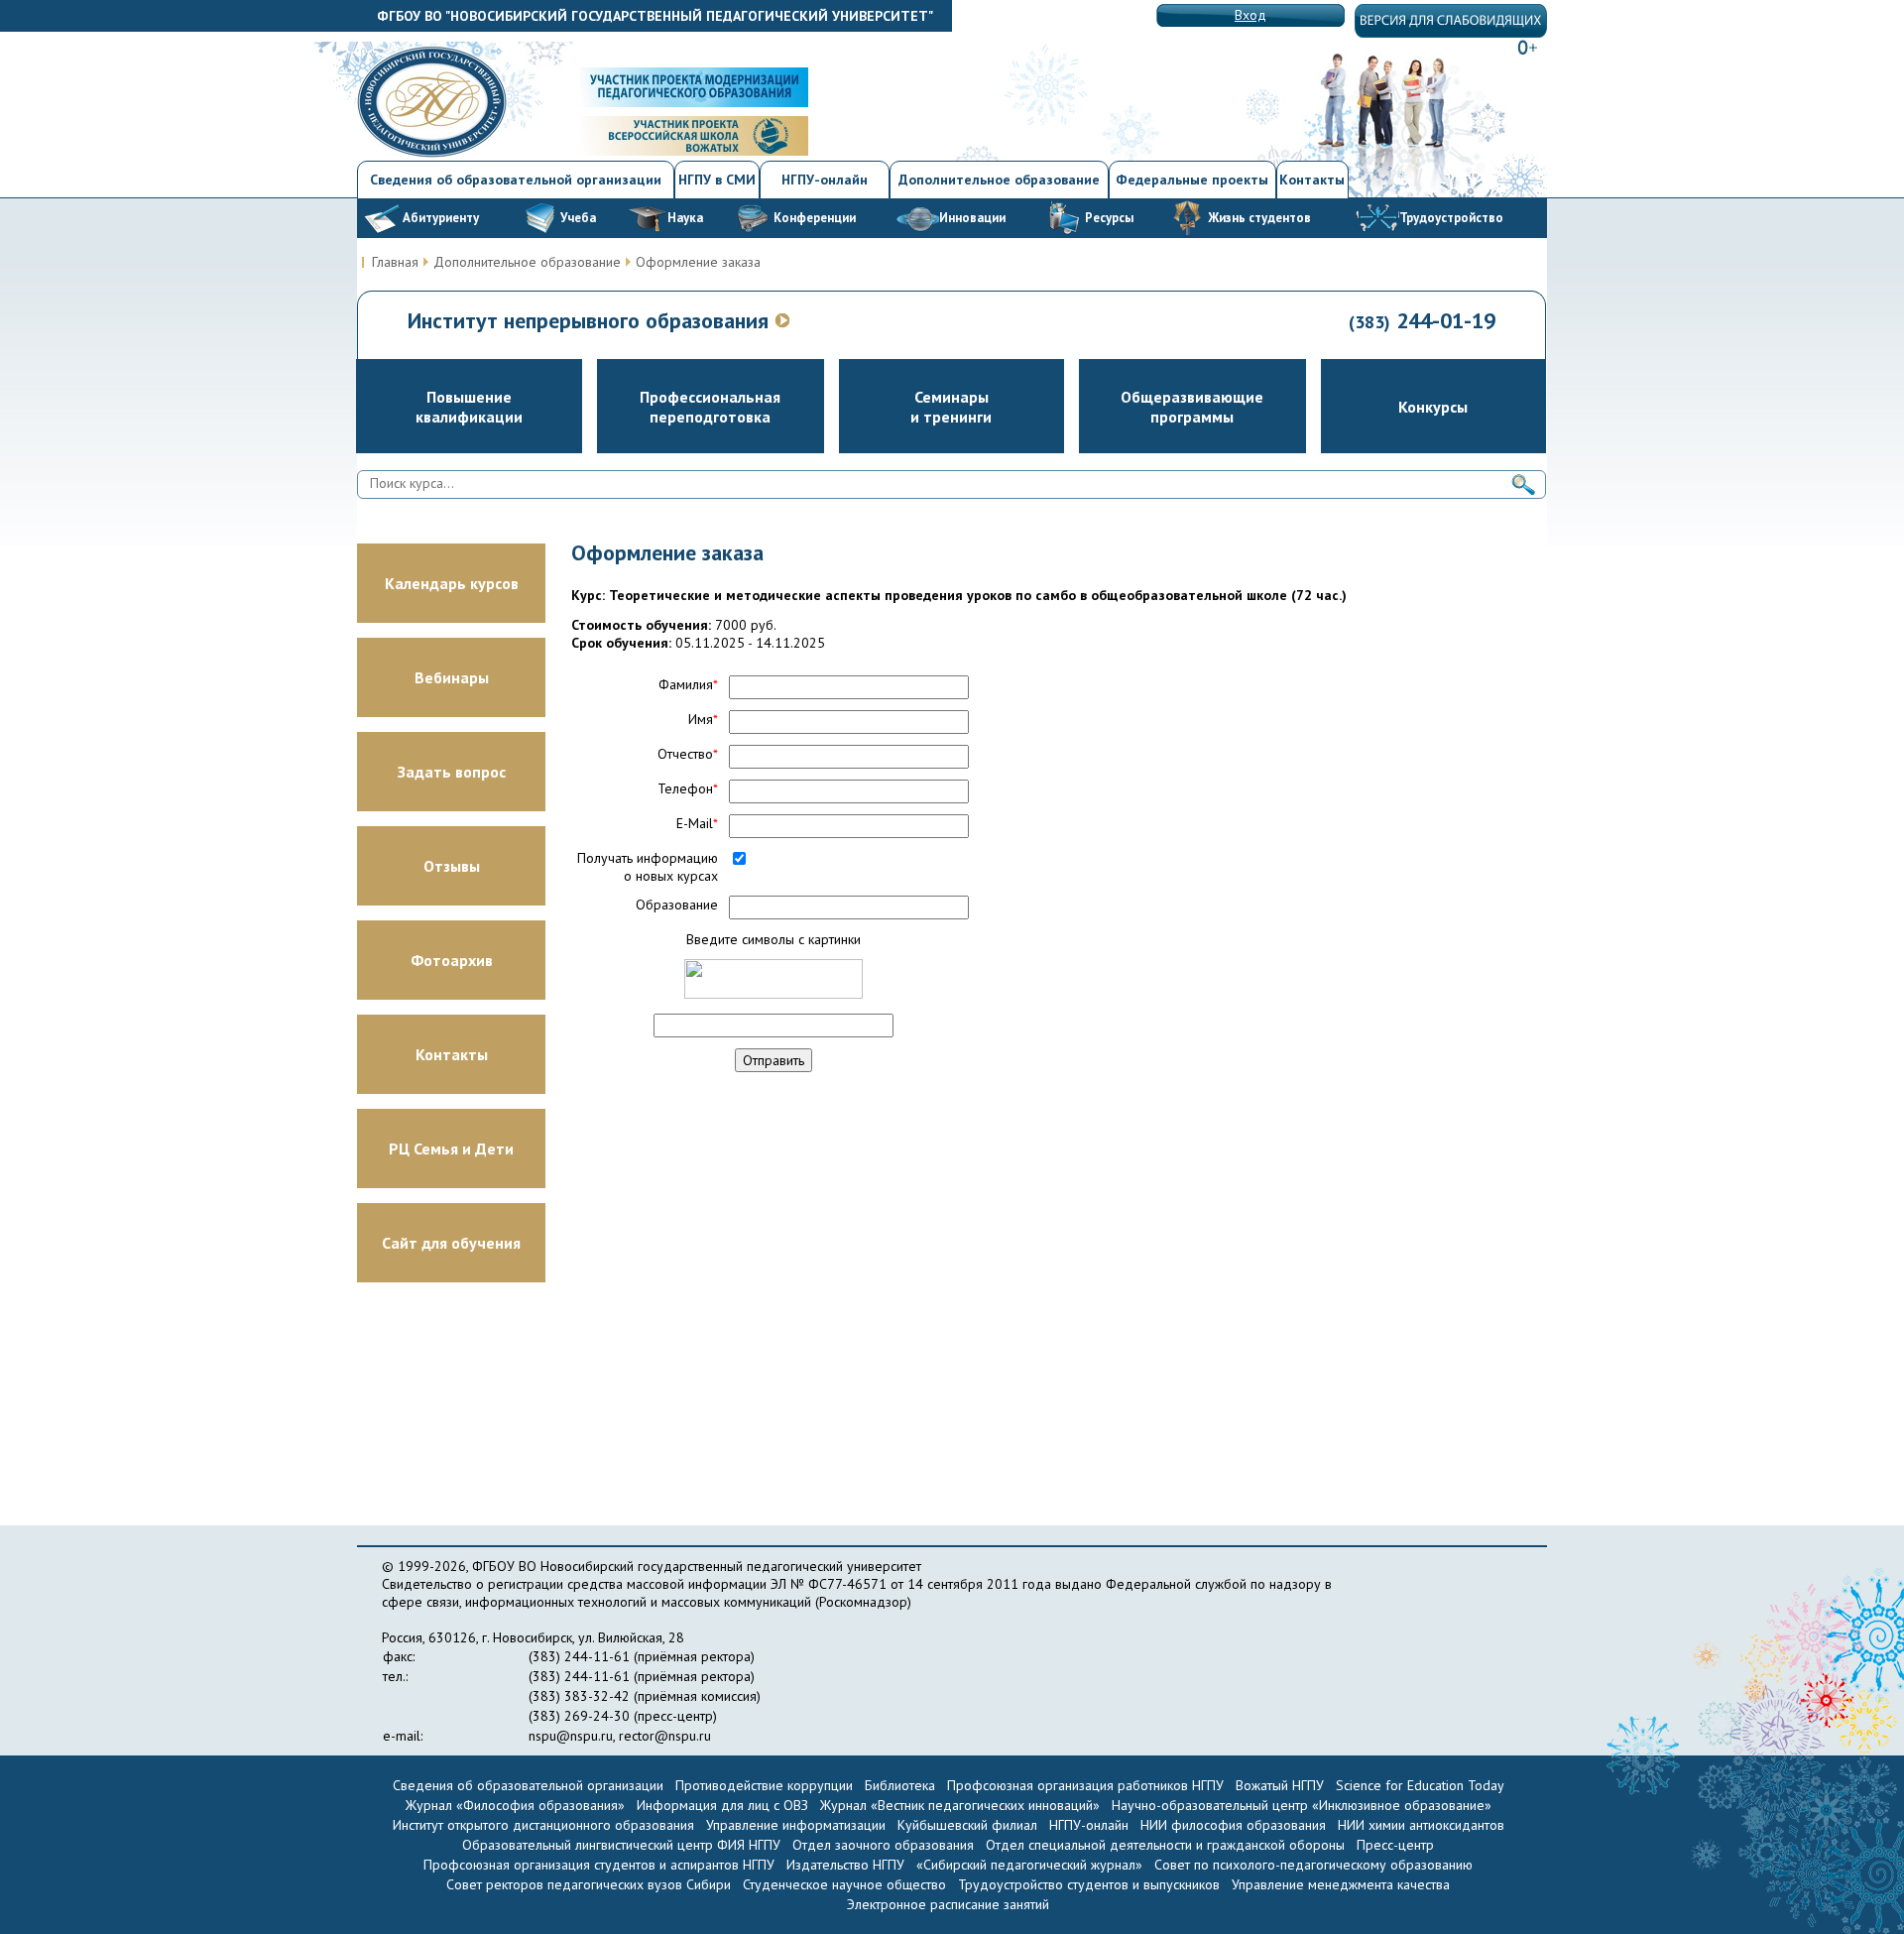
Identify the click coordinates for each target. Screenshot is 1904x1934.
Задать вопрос (452, 772)
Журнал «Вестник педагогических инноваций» (960, 1805)
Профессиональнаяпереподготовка (710, 407)
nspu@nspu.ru (571, 1736)
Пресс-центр (1395, 1845)
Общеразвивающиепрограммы (1192, 407)
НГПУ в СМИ (717, 180)
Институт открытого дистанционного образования (543, 1825)
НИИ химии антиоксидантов (1421, 1825)
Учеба (578, 218)
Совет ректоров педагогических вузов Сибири (589, 1884)
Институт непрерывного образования (591, 320)
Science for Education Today (1420, 1785)
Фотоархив (452, 960)
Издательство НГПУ (845, 1865)
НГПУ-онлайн (825, 180)
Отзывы (452, 866)
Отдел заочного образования (883, 1845)
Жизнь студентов (1259, 218)
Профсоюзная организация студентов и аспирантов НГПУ (599, 1865)
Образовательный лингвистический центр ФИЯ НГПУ (621, 1845)
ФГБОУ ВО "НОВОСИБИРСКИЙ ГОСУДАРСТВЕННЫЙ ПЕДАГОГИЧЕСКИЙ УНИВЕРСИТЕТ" (655, 16)
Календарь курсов (452, 583)
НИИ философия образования (1233, 1825)
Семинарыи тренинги (951, 407)
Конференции (815, 218)
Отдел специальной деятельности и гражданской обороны (1165, 1845)
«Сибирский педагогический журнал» (1029, 1865)
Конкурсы (1433, 407)
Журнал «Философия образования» (515, 1805)
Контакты (1312, 180)
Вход (1250, 15)
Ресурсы (1109, 218)
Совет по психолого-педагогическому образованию (1313, 1865)
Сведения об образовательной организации (516, 180)
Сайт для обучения (451, 1243)
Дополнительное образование (999, 180)
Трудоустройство (1451, 218)
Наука (685, 218)
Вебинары (452, 677)
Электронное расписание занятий (948, 1904)
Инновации (972, 218)
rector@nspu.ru (665, 1736)
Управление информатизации (796, 1825)
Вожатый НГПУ (1280, 1785)
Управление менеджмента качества (1341, 1884)
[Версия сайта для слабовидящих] (1451, 33)
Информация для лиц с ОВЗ (722, 1805)
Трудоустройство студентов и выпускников (1091, 1884)
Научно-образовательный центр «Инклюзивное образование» (1302, 1805)
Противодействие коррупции (764, 1785)
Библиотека (900, 1785)
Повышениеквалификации (469, 407)
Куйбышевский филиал (967, 1825)
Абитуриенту (441, 218)
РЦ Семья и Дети (451, 1148)
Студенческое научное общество (846, 1884)
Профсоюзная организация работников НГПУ (1085, 1785)
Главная (395, 262)
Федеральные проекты (1192, 180)
